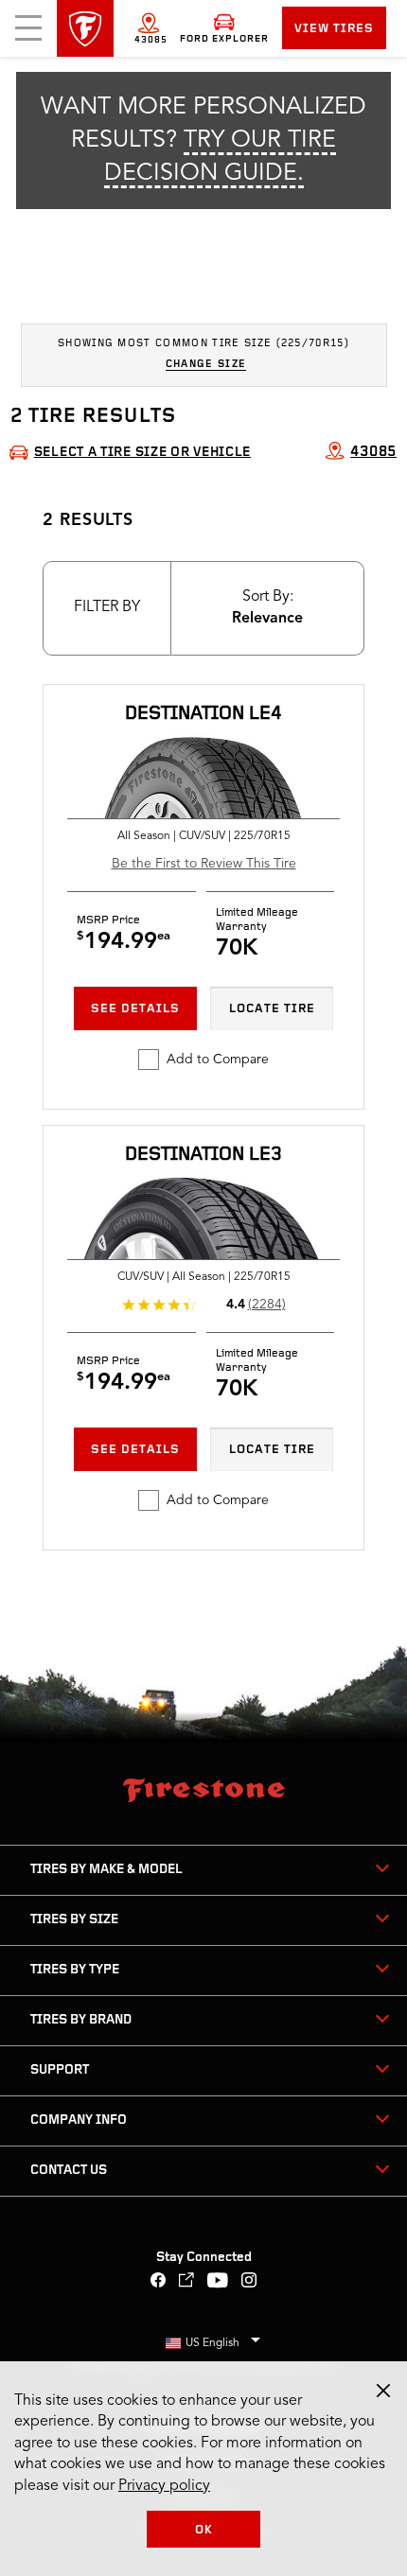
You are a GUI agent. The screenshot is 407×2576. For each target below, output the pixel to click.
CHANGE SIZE (206, 365)
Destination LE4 (203, 714)
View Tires (334, 29)
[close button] (383, 2391)
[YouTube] (218, 2282)
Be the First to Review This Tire (204, 864)
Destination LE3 (203, 1155)
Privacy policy (164, 2486)
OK (204, 2530)
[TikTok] (187, 2282)
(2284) (267, 1305)
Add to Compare (218, 1060)
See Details (135, 1009)
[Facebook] (159, 2282)
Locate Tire (272, 1009)
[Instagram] (249, 2282)
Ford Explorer (224, 39)
